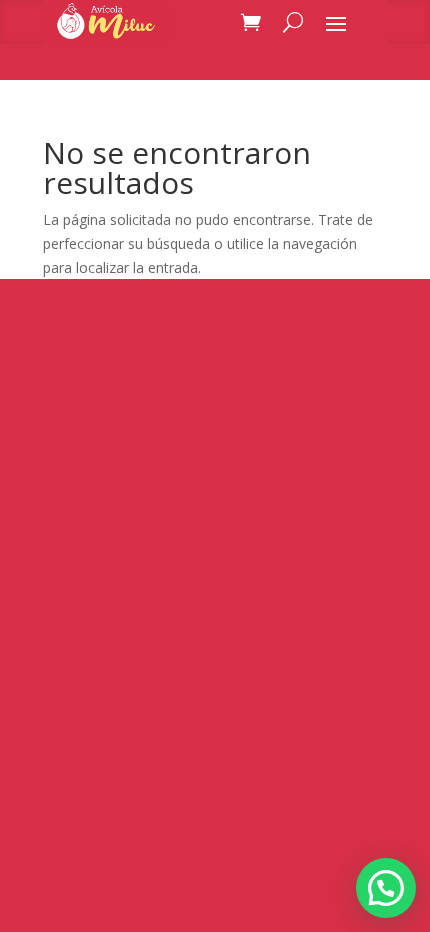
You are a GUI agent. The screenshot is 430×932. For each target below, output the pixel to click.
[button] (386, 888)
